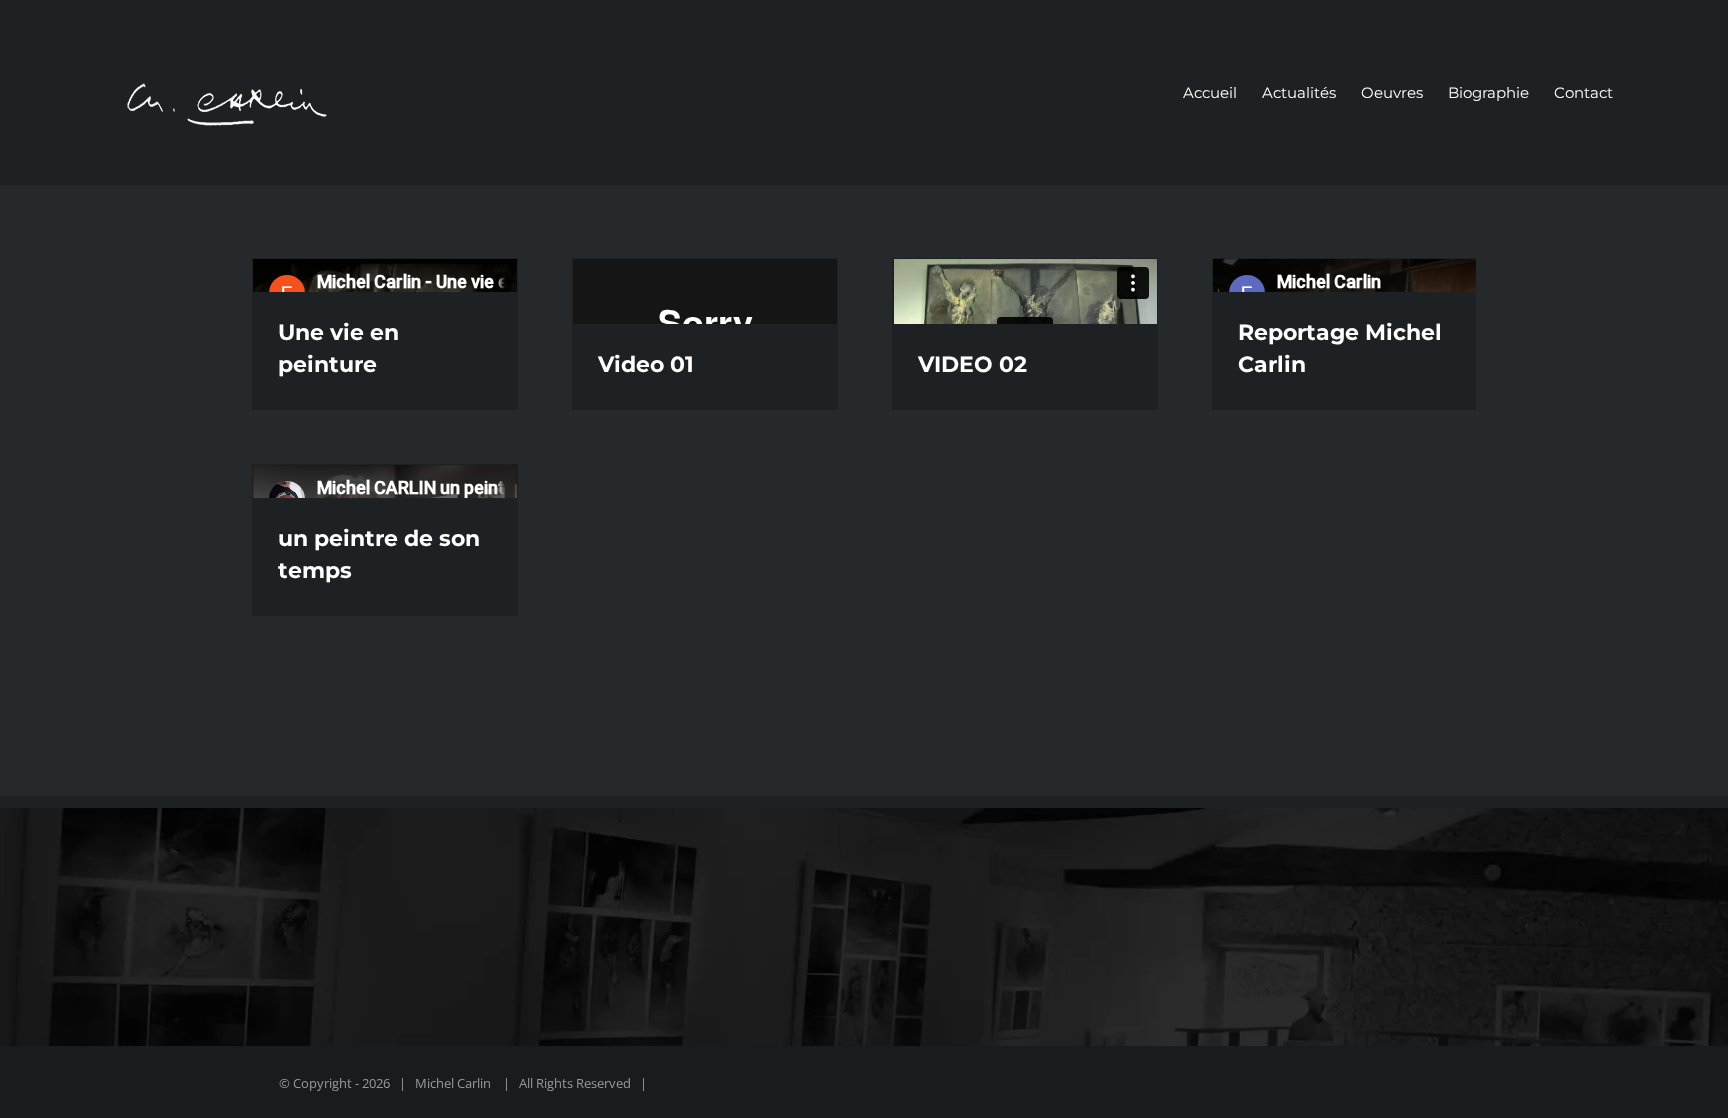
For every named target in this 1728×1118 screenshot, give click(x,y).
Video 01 (646, 364)
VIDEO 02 (972, 364)
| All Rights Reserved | (573, 1083)
